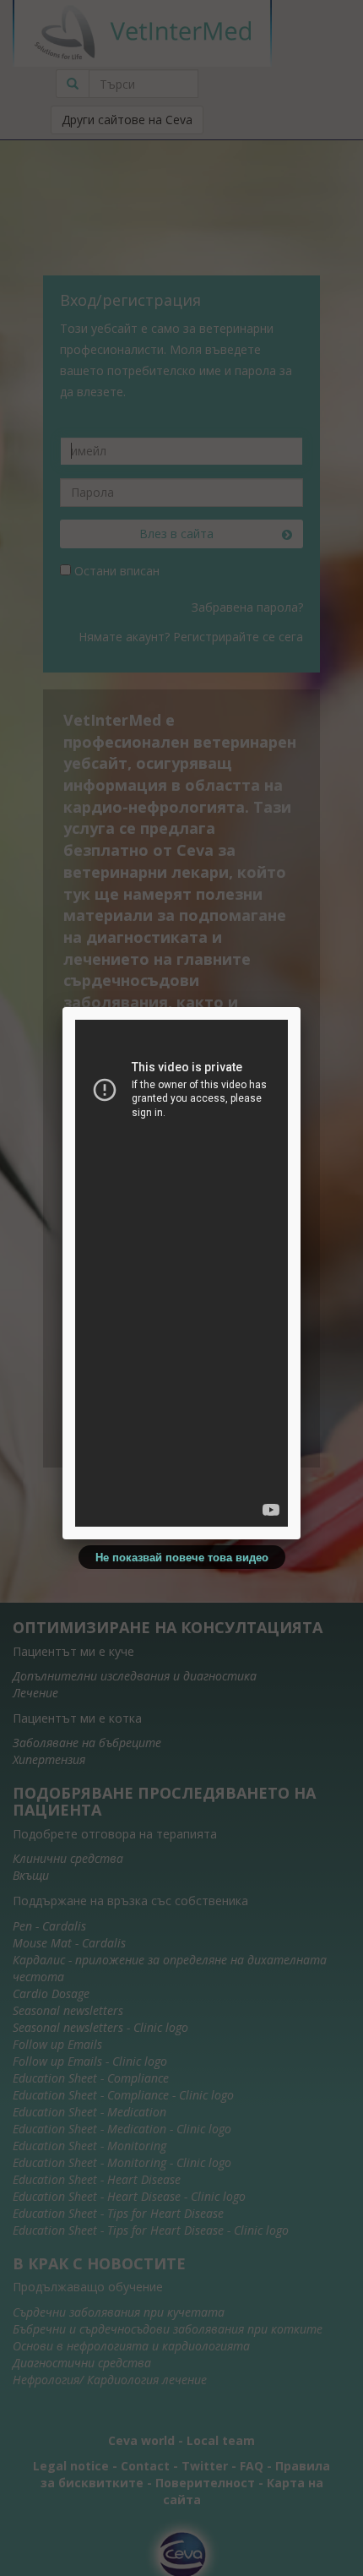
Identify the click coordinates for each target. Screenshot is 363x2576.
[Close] (301, 1007)
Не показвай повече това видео (182, 1557)
